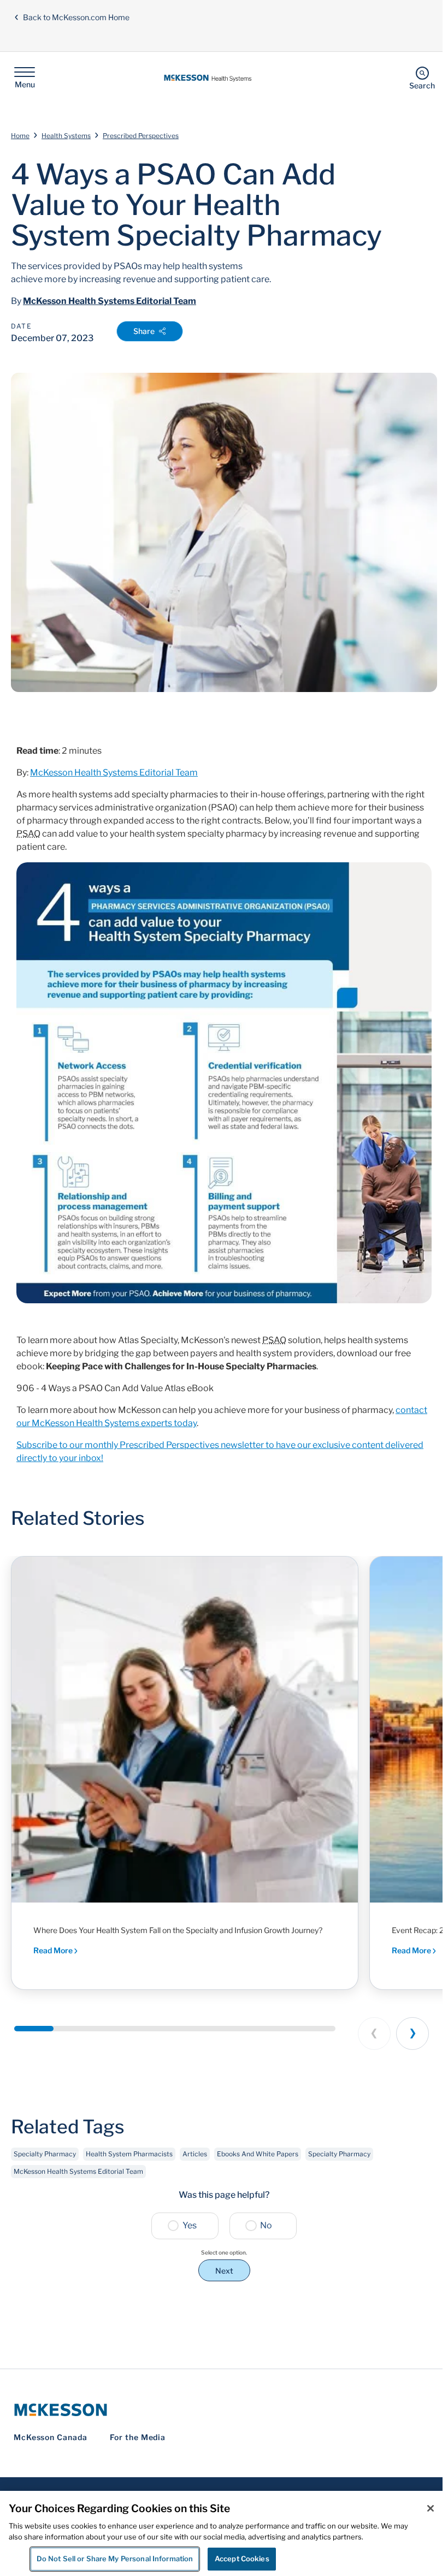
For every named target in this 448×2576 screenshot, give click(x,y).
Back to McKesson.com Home (76, 17)
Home (20, 136)
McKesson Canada (51, 2437)
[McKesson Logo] (224, 2410)
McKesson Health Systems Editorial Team (110, 301)
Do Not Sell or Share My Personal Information (115, 2559)
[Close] (431, 2508)
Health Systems (66, 136)
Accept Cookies (242, 2559)
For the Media (138, 2437)
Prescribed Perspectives (141, 136)
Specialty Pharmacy (45, 2154)
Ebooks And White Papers (258, 2154)
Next (224, 2271)
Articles (195, 2154)
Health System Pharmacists (129, 2154)
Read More (54, 1950)
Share (144, 331)
